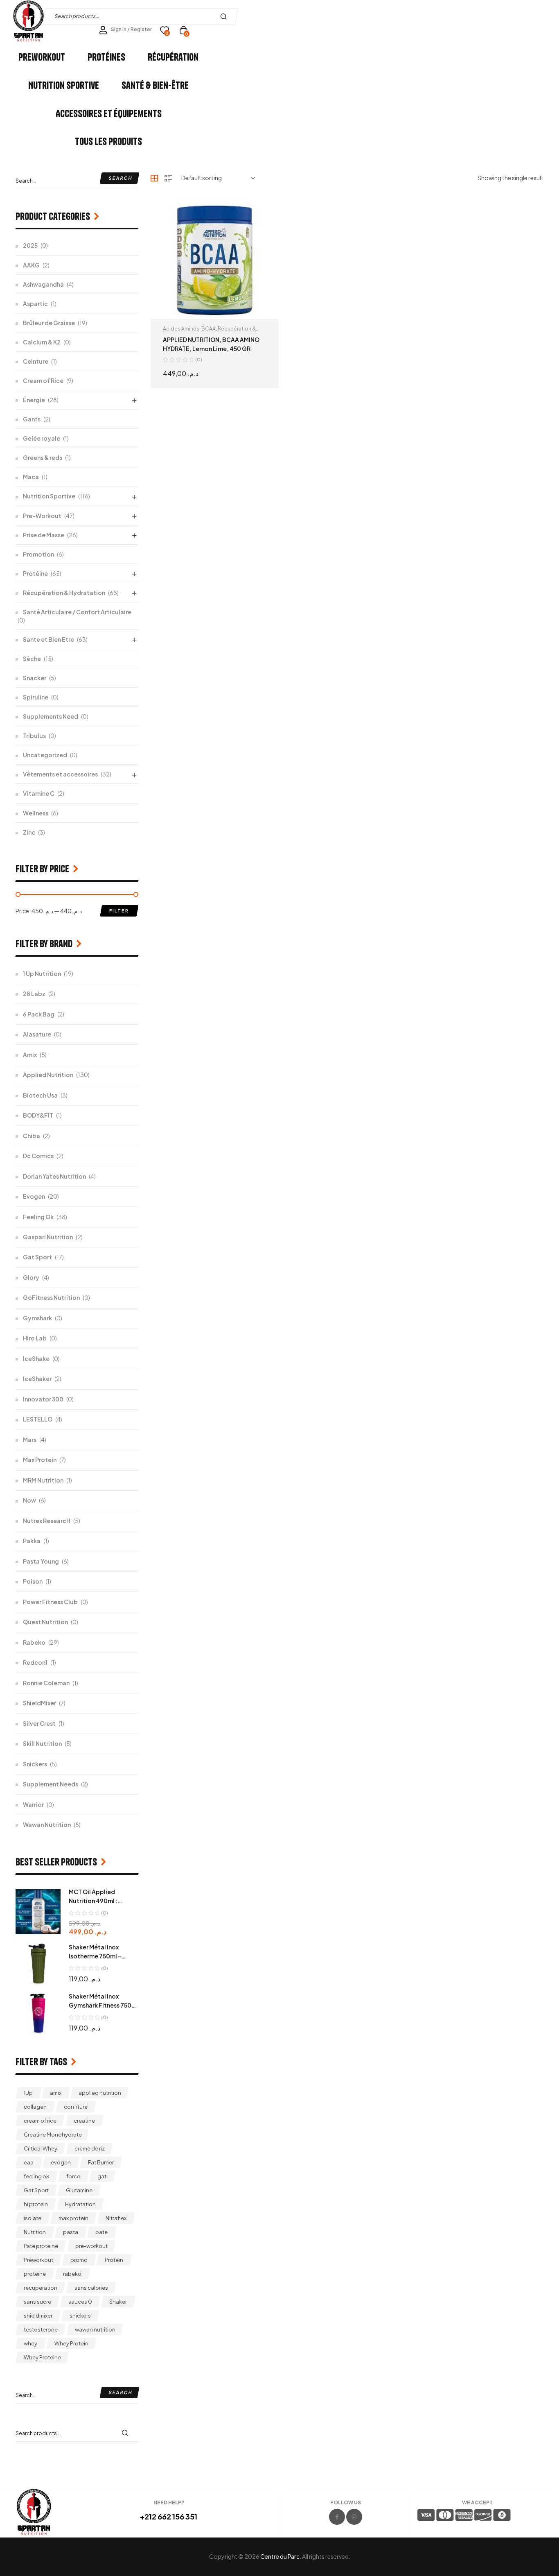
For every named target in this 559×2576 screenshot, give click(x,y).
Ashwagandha (43, 284)
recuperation (41, 2288)
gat (102, 2176)
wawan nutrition (95, 2329)
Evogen (34, 1196)
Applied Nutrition (48, 1075)
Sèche (32, 659)
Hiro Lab (35, 1338)
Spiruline (36, 697)
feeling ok (36, 2176)
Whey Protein (71, 2343)
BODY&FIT (38, 1115)
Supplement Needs (51, 1784)
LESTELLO (38, 1419)
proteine (35, 2274)
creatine (84, 2121)
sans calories (91, 2288)
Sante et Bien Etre (48, 639)
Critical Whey (41, 2148)
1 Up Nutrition (42, 973)
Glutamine (79, 2190)
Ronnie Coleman (46, 1683)
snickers (80, 2316)
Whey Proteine (42, 2357)
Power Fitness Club (50, 1602)
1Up (28, 2093)
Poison (33, 1581)
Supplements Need (51, 716)
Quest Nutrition (45, 1622)
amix (56, 2093)
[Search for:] (77, 180)
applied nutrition (100, 2093)
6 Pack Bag (39, 1014)
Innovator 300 (43, 1399)
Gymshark (37, 1318)
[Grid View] (154, 178)
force (73, 2176)
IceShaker (37, 1379)
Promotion (38, 554)
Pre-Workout (42, 516)
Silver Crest (39, 1723)
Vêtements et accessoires (60, 774)
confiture (76, 2107)
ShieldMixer (39, 1703)
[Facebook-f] (337, 2517)
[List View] (168, 178)
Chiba (32, 1136)
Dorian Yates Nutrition (54, 1176)
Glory (31, 1277)
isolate (33, 2218)
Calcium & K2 (42, 342)
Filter (119, 911)
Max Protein (40, 1460)
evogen (61, 2162)
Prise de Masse (44, 535)
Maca (31, 477)
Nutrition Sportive (49, 496)
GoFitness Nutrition (51, 1297)
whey (30, 2343)
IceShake (36, 1358)
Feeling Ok (38, 1217)
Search (226, 16)
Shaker (118, 2302)
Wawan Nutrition (47, 1824)
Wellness (36, 813)
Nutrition (35, 2232)
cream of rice (40, 2121)
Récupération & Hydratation (64, 593)
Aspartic (35, 303)
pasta (71, 2232)
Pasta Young (41, 1561)
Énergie (34, 400)
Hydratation (80, 2204)
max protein (73, 2218)
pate (101, 2232)
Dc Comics (38, 1156)
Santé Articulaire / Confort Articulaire (77, 612)
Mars (30, 1440)
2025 (30, 245)
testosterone (41, 2329)
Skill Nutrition (42, 1743)
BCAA (208, 329)
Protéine (35, 573)
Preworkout (38, 2260)
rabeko (72, 2274)
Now (29, 1500)
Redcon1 (35, 1662)
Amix (30, 1055)
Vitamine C (39, 793)
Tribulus (34, 736)
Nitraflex (116, 2218)
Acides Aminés (181, 329)
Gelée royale (42, 438)
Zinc (29, 832)
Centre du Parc (280, 2556)
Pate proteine (41, 2246)
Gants (32, 419)
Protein (114, 2260)
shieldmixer (38, 2316)
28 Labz (34, 994)
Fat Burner (101, 2162)
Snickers (35, 1764)
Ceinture (36, 361)
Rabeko (34, 1642)
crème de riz (90, 2148)
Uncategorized (45, 755)
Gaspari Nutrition (48, 1237)
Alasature (37, 1034)
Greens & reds (43, 457)
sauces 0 (80, 2302)
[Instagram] (354, 2517)
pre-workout (91, 2246)
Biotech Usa (40, 1095)
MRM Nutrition (43, 1480)
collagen (35, 2107)
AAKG (31, 265)
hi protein (36, 2204)
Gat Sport (37, 1257)
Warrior (33, 1804)
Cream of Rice (43, 380)
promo (79, 2260)
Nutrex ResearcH (47, 1521)
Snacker (35, 678)
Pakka (32, 1541)
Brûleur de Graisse (49, 323)
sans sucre (37, 2302)
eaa (29, 2162)
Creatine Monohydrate (53, 2135)
